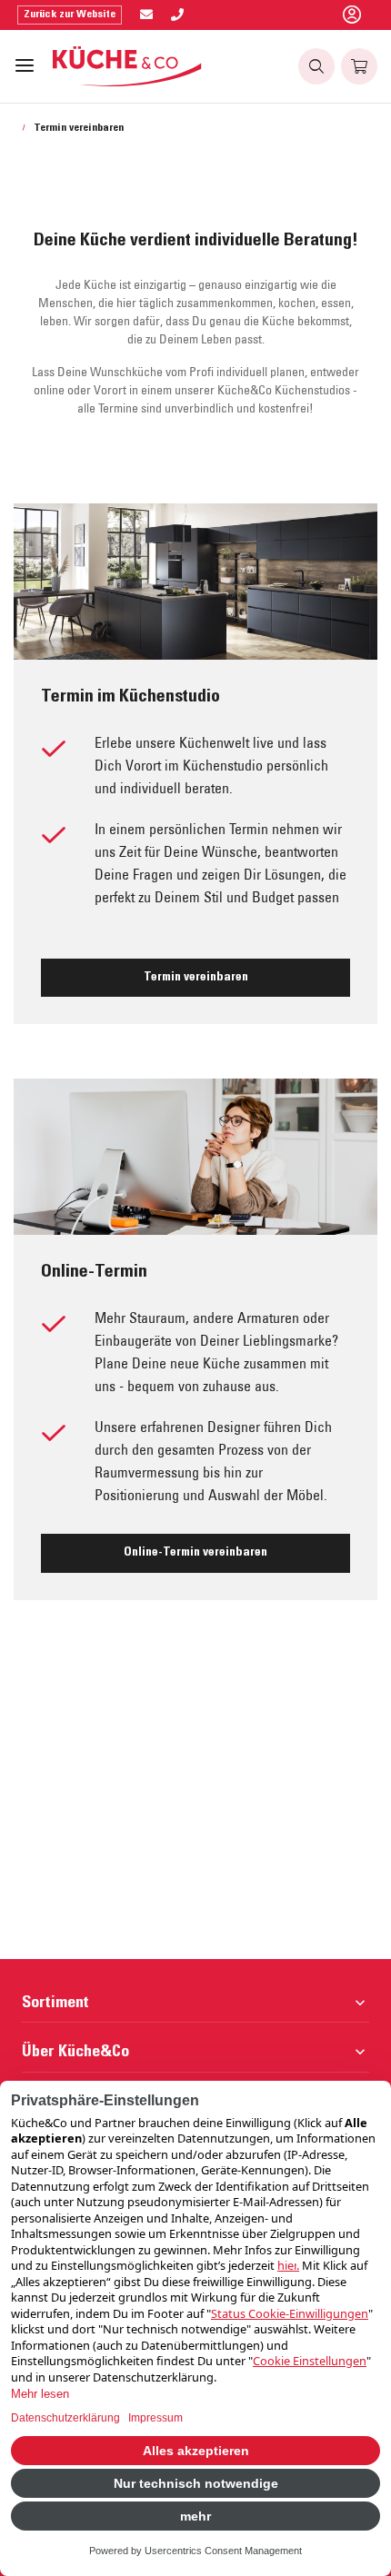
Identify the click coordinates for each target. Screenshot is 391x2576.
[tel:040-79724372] (177, 15)
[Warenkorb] (359, 66)
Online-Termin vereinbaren (195, 1553)
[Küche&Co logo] (128, 66)
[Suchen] (316, 66)
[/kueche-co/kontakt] (146, 15)
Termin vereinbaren (196, 978)
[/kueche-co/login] (352, 15)
